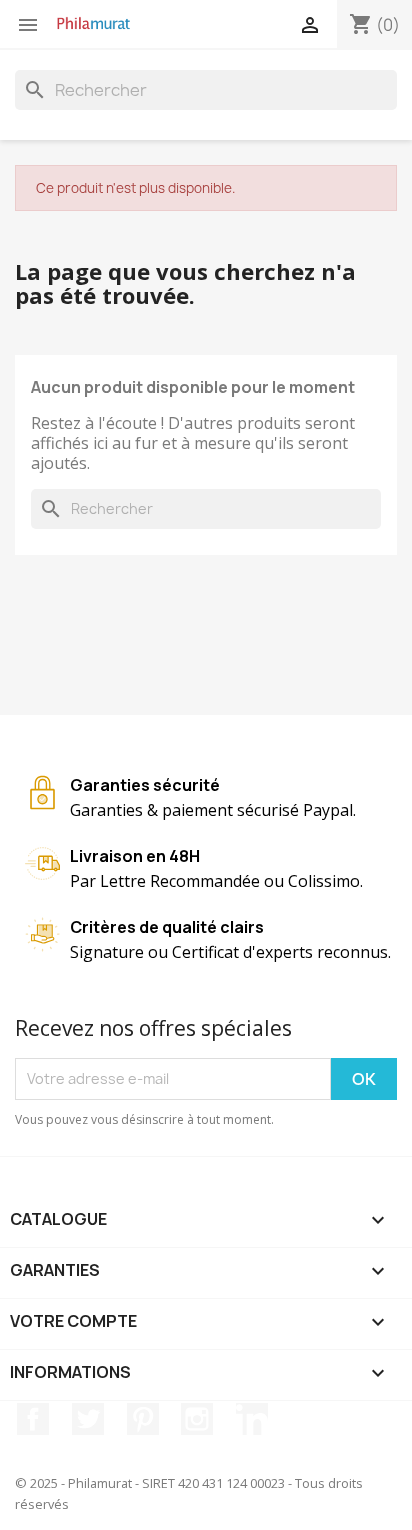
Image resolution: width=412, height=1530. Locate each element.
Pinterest (143, 1419)
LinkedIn (252, 1419)
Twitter (88, 1419)
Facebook (33, 1419)
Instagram (197, 1419)
